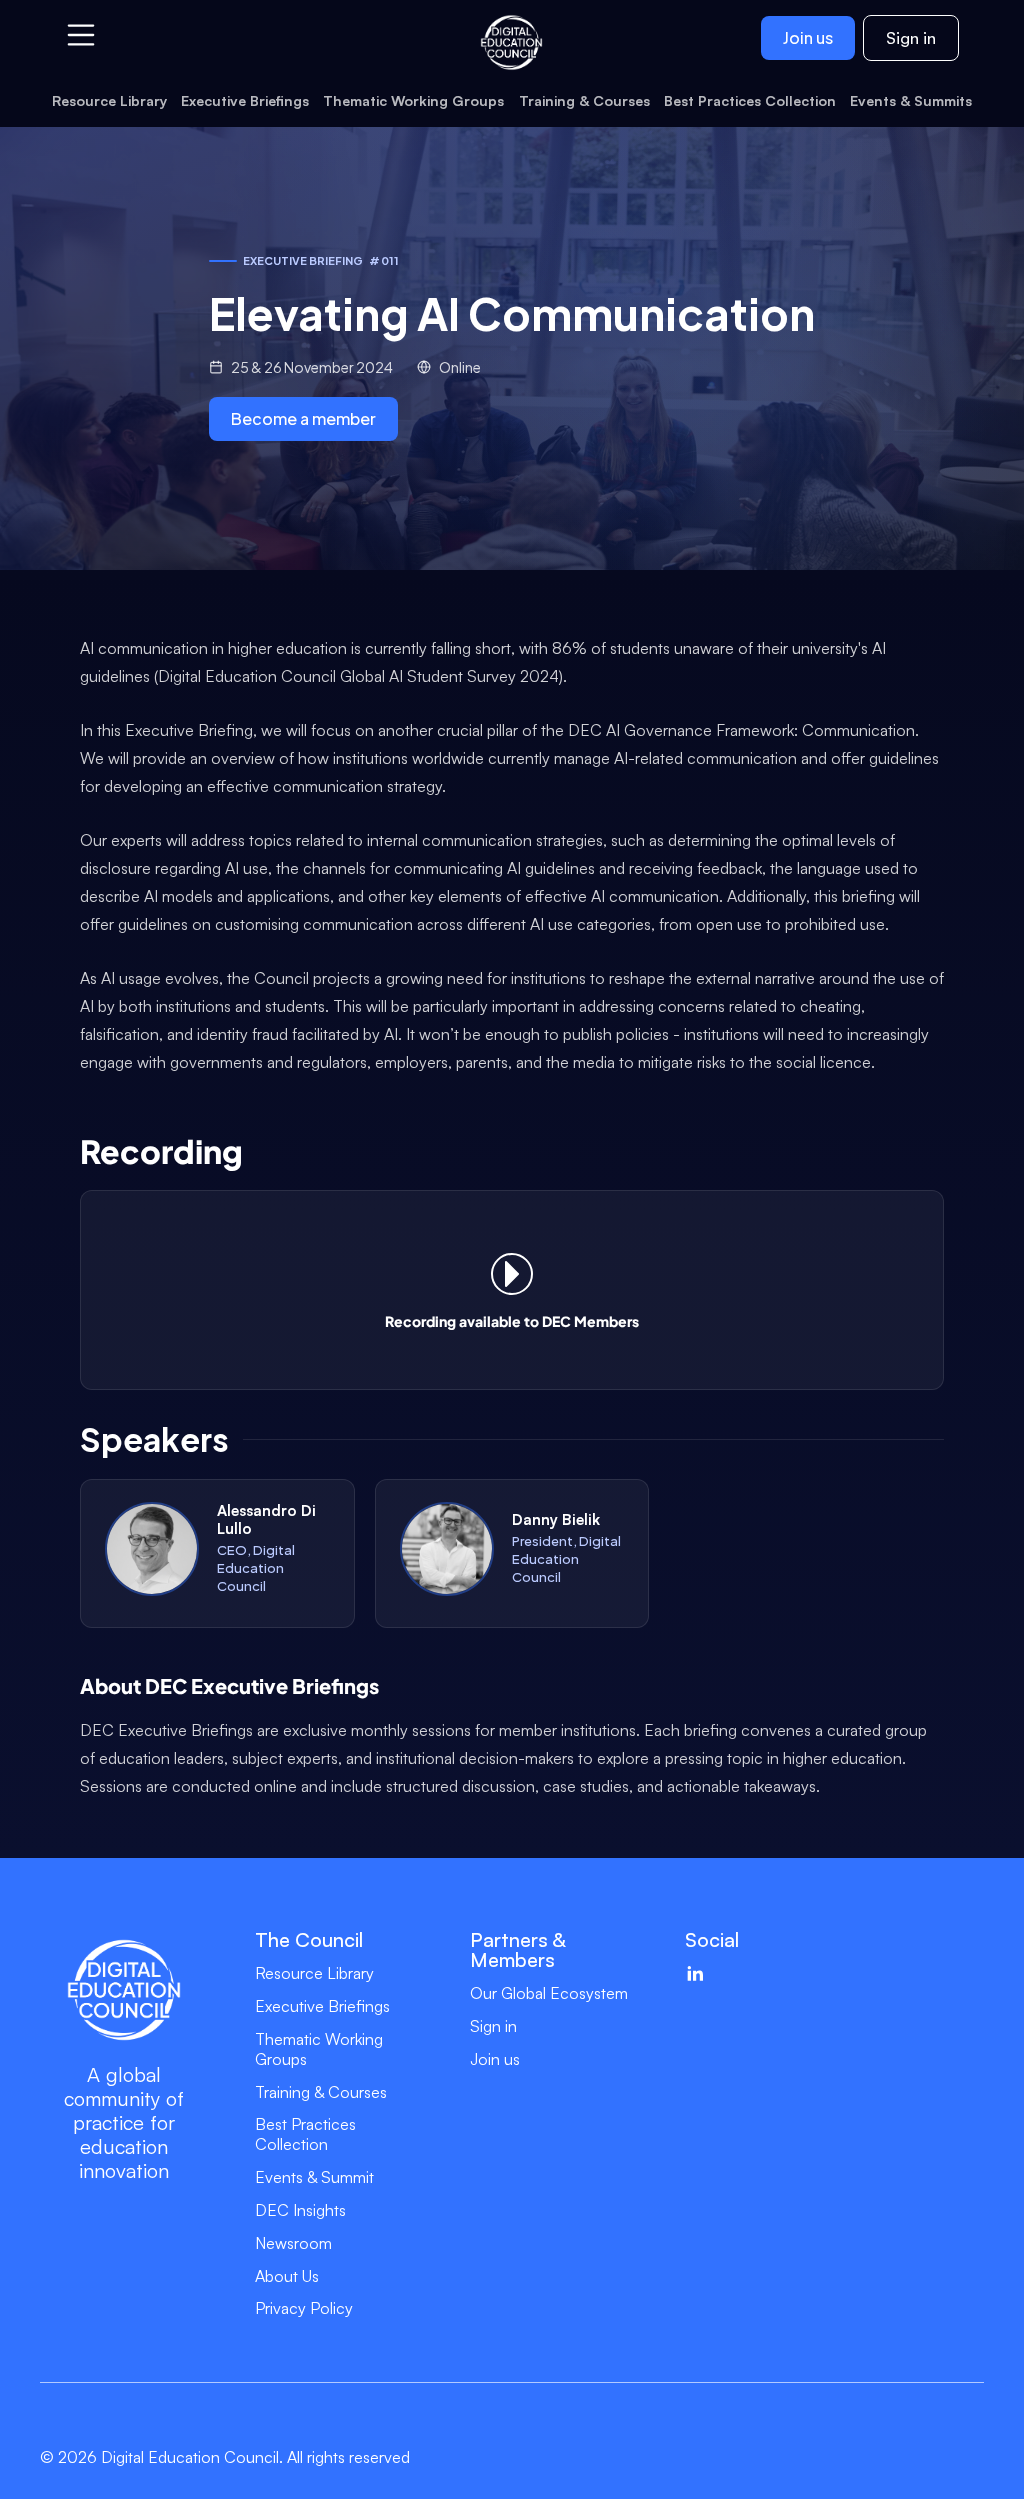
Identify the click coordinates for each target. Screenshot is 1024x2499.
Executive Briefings (322, 2006)
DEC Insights (300, 2210)
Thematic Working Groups (319, 2049)
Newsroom (293, 2243)
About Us (287, 2276)
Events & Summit (314, 2177)
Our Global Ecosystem (549, 1993)
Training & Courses (321, 2092)
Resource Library (314, 1973)
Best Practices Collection (305, 2134)
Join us (808, 37)
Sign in (911, 38)
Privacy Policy (304, 2308)
